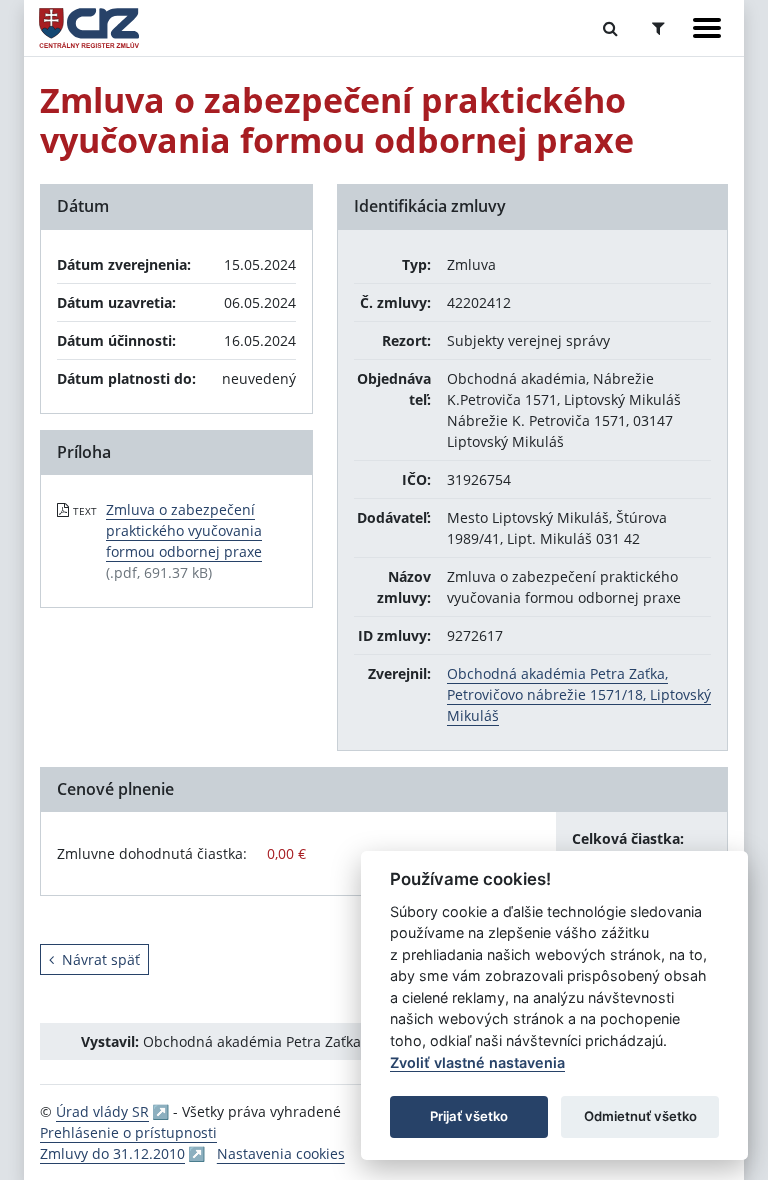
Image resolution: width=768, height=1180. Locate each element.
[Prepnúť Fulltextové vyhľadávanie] (610, 28)
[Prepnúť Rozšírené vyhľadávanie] (658, 28)
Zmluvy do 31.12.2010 (112, 1153)
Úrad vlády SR (102, 1111)
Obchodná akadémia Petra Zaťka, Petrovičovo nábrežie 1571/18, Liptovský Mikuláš (579, 694)
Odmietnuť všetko (640, 1116)
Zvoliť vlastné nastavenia (477, 1062)
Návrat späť (101, 959)
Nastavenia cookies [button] (281, 1153)
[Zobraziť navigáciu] (707, 28)
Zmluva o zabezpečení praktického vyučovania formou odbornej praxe (184, 530)
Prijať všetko (469, 1116)
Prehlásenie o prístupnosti (128, 1132)
